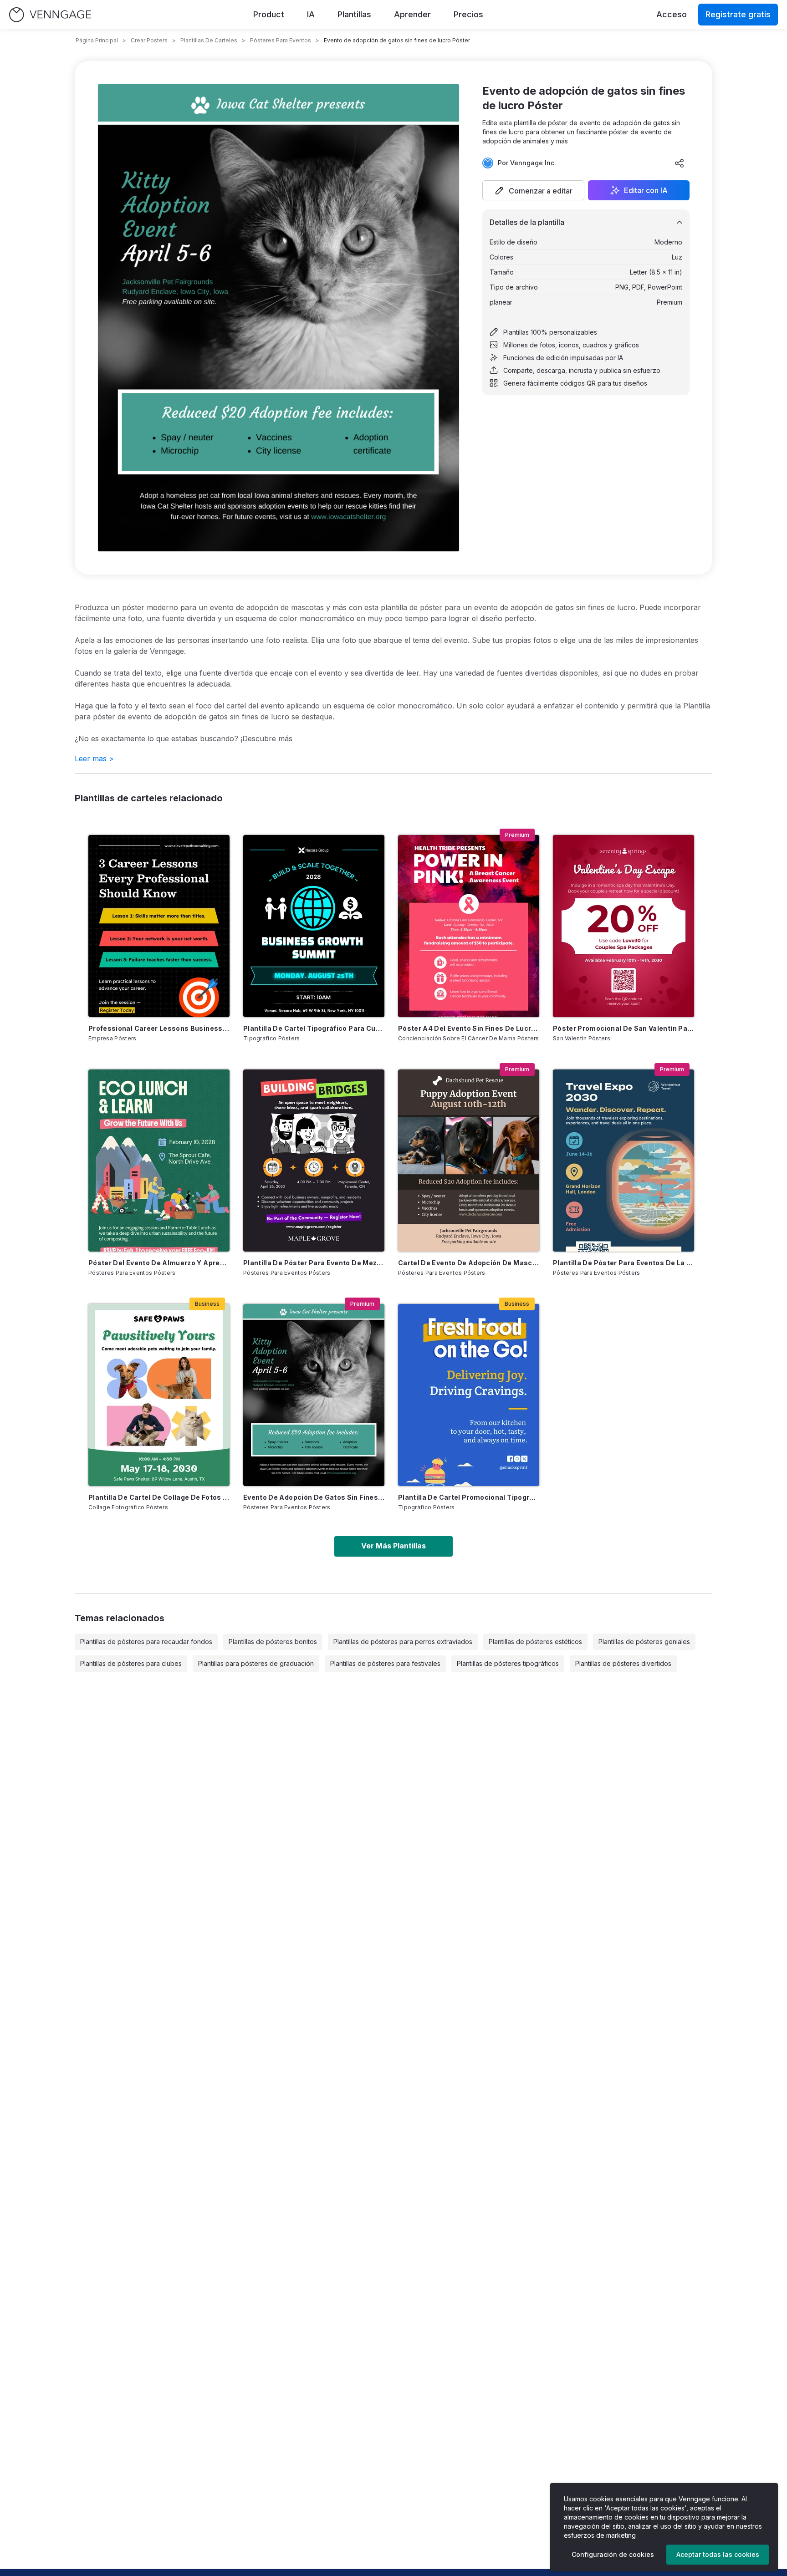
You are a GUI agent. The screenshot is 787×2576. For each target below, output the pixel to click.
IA (311, 14)
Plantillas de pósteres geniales (644, 1642)
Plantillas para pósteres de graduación (256, 1663)
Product (269, 14)
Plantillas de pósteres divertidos (623, 1663)
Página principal (97, 40)
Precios (468, 14)
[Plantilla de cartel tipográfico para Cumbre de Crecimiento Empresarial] (314, 926)
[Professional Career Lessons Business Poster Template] (159, 926)
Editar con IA (646, 190)
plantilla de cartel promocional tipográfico (469, 1497)
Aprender (412, 14)
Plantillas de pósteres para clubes (131, 1663)
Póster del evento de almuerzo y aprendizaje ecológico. (159, 1263)
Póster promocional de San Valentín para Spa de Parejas (623, 1028)
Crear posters (149, 40)
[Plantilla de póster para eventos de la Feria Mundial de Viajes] (623, 1161)
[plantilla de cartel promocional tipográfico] (469, 1395)
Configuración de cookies (613, 2554)
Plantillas (354, 14)
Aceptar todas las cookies (718, 2554)
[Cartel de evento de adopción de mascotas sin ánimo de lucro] (469, 1161)
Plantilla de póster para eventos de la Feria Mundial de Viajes (623, 1263)
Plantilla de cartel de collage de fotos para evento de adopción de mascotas (159, 1497)
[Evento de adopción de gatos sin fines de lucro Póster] (314, 1395)
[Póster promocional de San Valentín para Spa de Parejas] (623, 926)
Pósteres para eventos (281, 40)
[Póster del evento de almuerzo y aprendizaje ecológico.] (159, 1161)
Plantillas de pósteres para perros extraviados (403, 1642)
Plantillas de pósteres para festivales (385, 1663)
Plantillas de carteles (209, 40)
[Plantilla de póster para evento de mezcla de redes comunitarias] (314, 1161)
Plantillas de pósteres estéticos (535, 1642)
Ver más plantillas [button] (393, 1546)
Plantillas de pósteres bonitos (273, 1642)
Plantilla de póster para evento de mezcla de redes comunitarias (314, 1263)
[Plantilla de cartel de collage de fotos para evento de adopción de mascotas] (159, 1395)
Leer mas (94, 759)
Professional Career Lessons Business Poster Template (159, 1028)
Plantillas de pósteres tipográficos (508, 1663)
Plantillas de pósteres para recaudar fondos (146, 1642)
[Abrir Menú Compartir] (680, 163)
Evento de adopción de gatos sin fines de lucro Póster (314, 1497)
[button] (533, 190)
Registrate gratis (738, 14)
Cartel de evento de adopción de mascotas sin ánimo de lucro (469, 1263)
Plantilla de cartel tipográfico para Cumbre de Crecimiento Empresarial (314, 1028)
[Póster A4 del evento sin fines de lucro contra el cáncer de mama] (469, 926)
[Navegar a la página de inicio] (50, 15)
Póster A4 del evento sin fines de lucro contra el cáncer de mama (469, 1028)
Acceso (672, 14)
